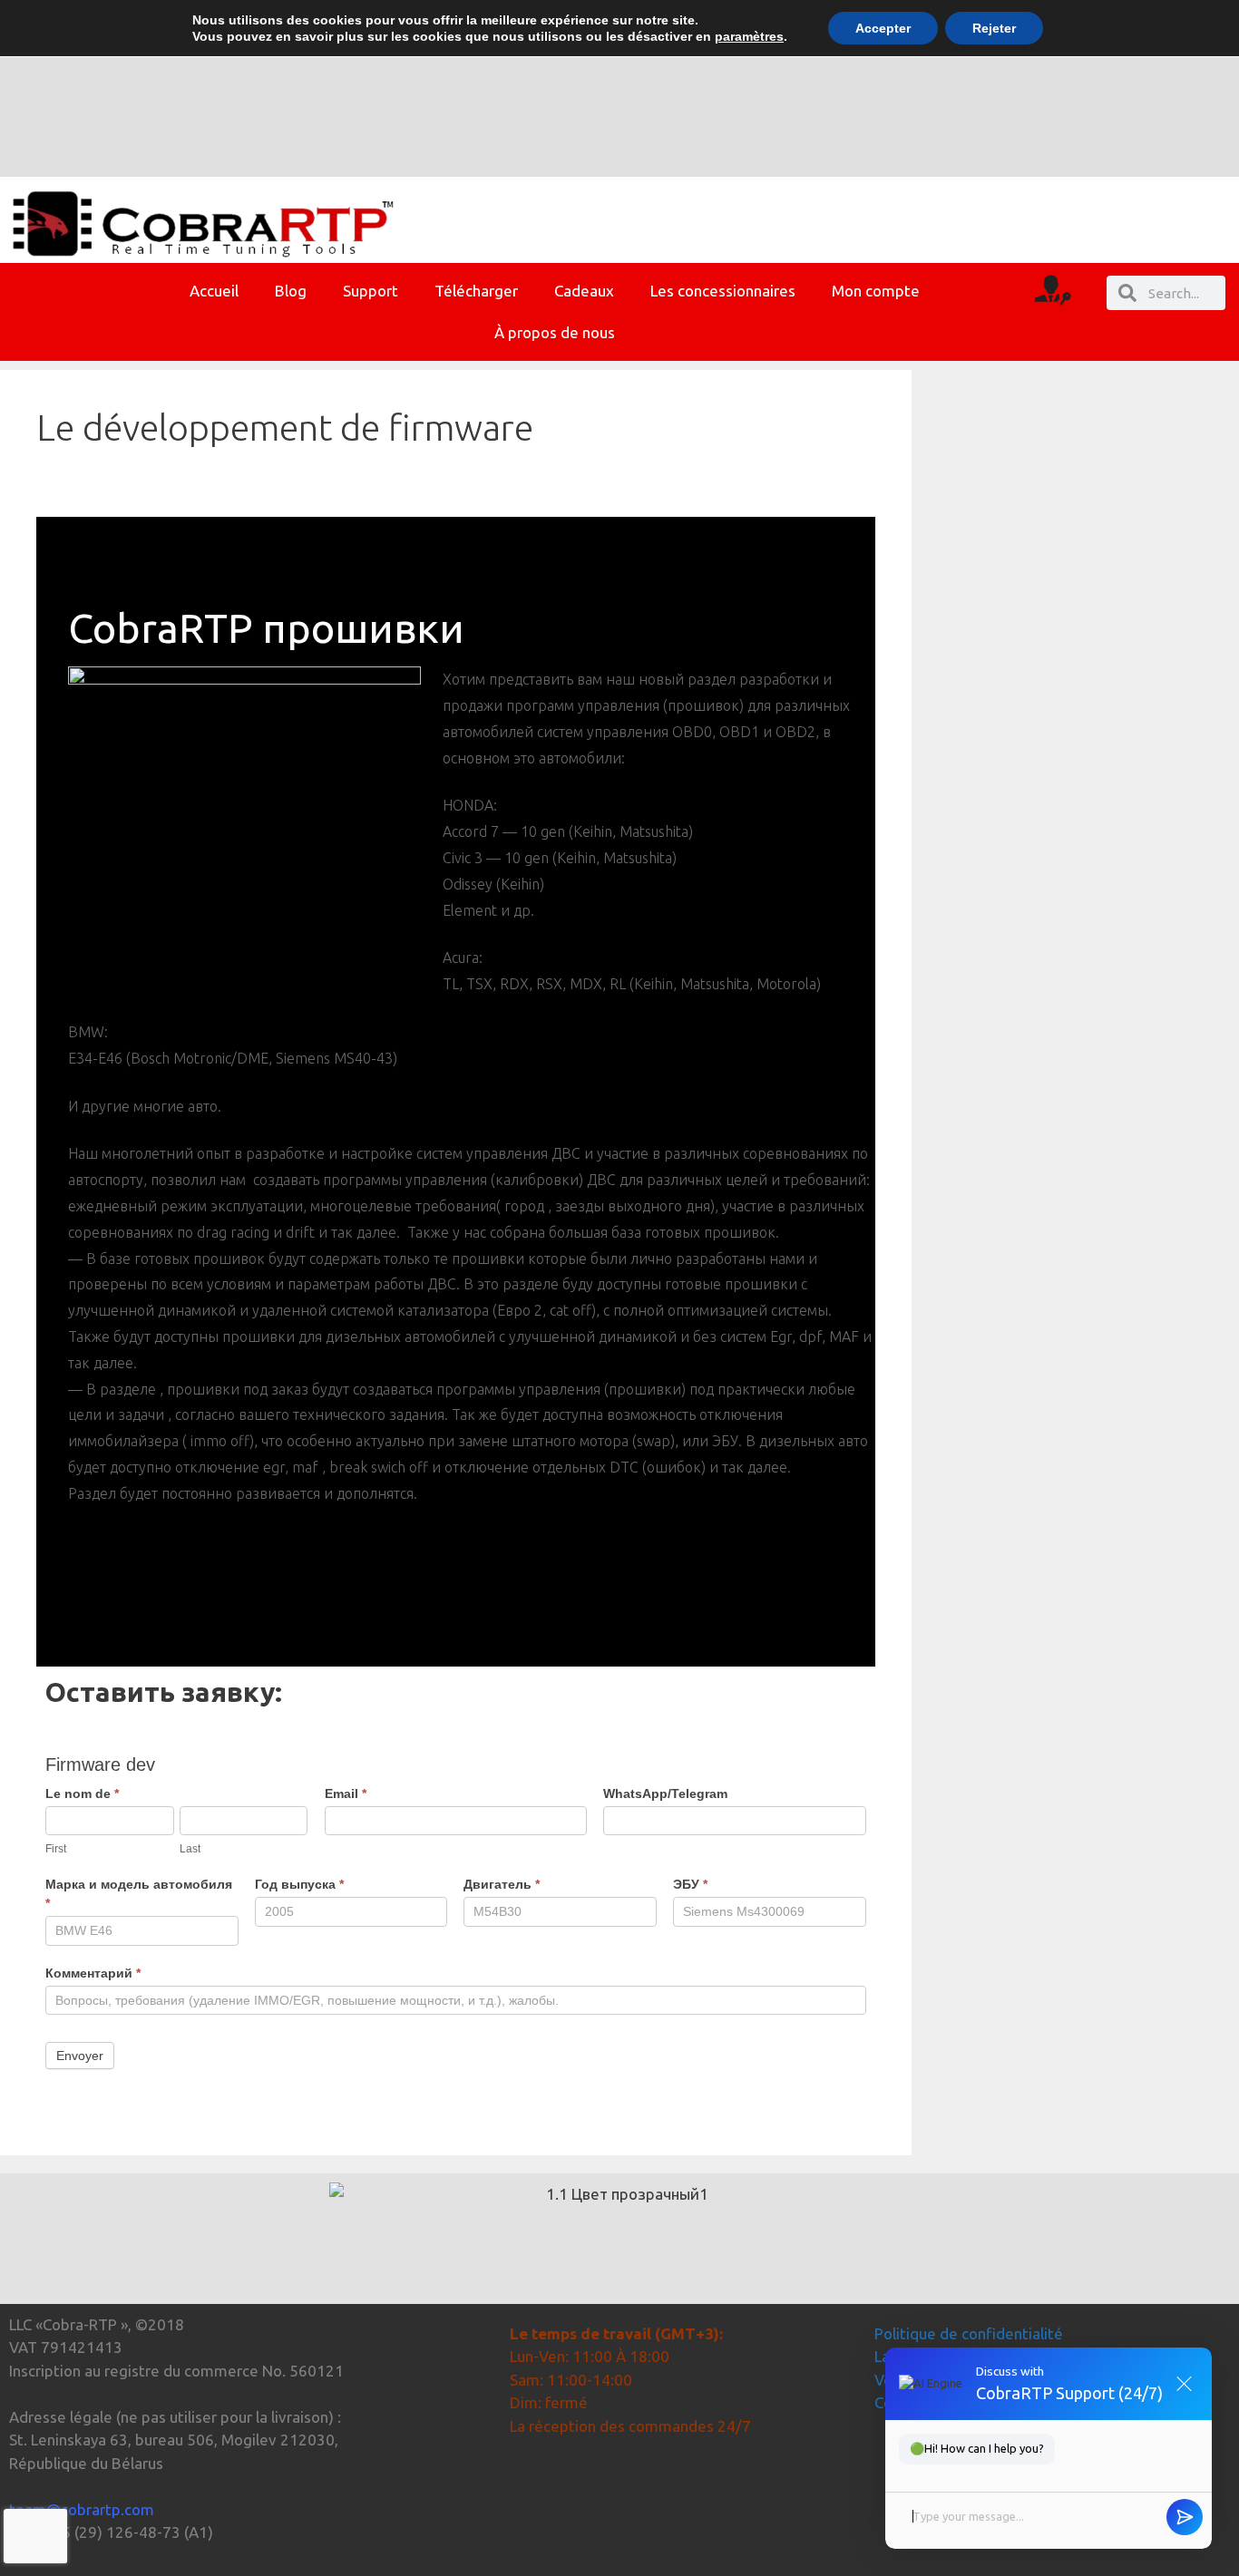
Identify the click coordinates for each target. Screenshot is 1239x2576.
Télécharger (476, 291)
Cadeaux (584, 291)
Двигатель (502, 1884)
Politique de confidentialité (969, 2333)
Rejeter (994, 28)
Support (371, 291)
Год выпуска (299, 1884)
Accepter (883, 28)
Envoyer (80, 2056)
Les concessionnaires (723, 291)
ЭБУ (690, 1884)
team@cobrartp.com (82, 2509)
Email (346, 1793)
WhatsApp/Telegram (665, 1793)
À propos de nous (555, 332)
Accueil (214, 291)
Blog (291, 291)
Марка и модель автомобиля (139, 1894)
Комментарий (93, 1973)
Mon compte (876, 291)
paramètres (749, 36)
